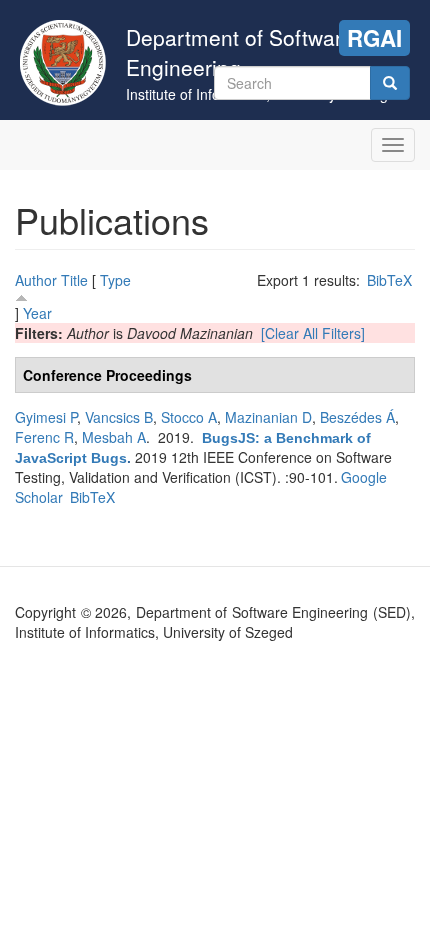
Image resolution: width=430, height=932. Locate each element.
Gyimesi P (46, 417)
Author (36, 280)
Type (115, 280)
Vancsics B (119, 417)
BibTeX (389, 280)
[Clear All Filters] (313, 333)
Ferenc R (44, 437)
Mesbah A (114, 437)
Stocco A (189, 417)
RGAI (374, 38)
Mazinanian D (268, 417)
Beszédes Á (357, 417)
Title (74, 280)
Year (37, 313)
